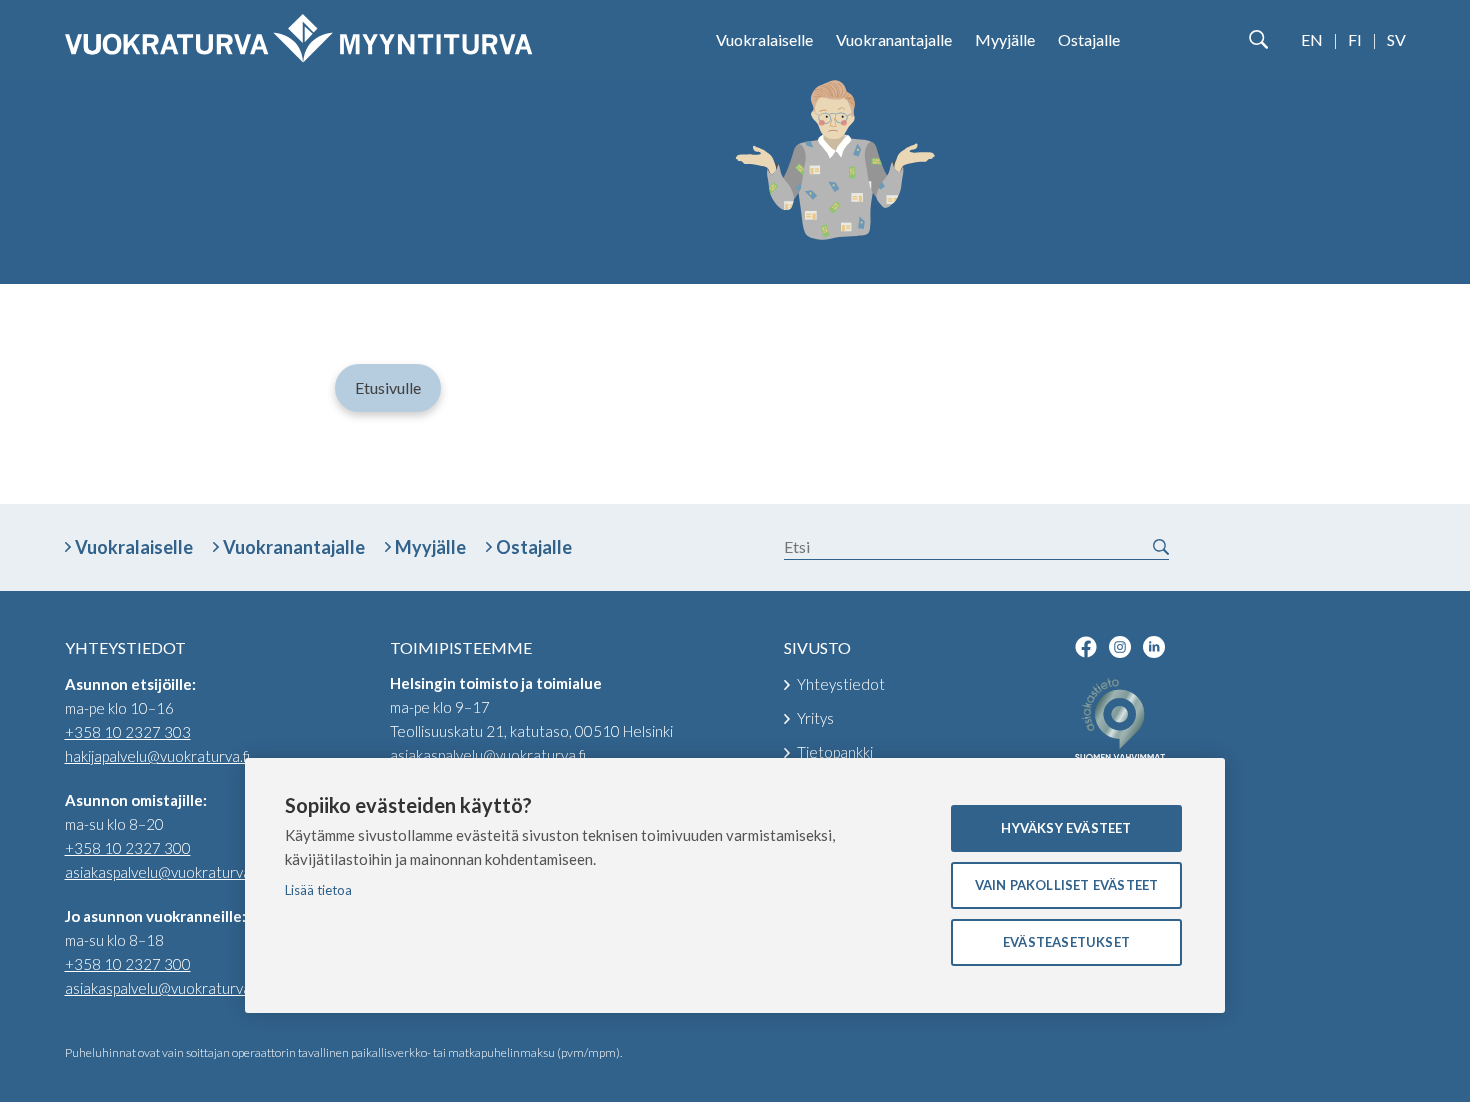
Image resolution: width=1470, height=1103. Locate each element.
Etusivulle (388, 387)
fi (1355, 39)
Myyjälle (1005, 39)
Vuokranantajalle (894, 39)
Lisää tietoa (318, 890)
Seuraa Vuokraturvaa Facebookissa (1086, 647)
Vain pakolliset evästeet (1067, 885)
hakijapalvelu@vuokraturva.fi (157, 756)
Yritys (815, 718)
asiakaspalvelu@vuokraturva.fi (163, 872)
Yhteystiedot (841, 684)
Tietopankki (835, 752)
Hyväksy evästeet (1066, 828)
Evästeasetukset (1066, 942)
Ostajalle (1089, 39)
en (1312, 39)
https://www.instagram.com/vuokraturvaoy (1120, 647)
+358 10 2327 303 (128, 732)
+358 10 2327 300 (128, 848)
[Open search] (1258, 40)
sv (1396, 39)
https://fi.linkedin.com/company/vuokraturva (1154, 647)
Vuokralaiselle (764, 39)
